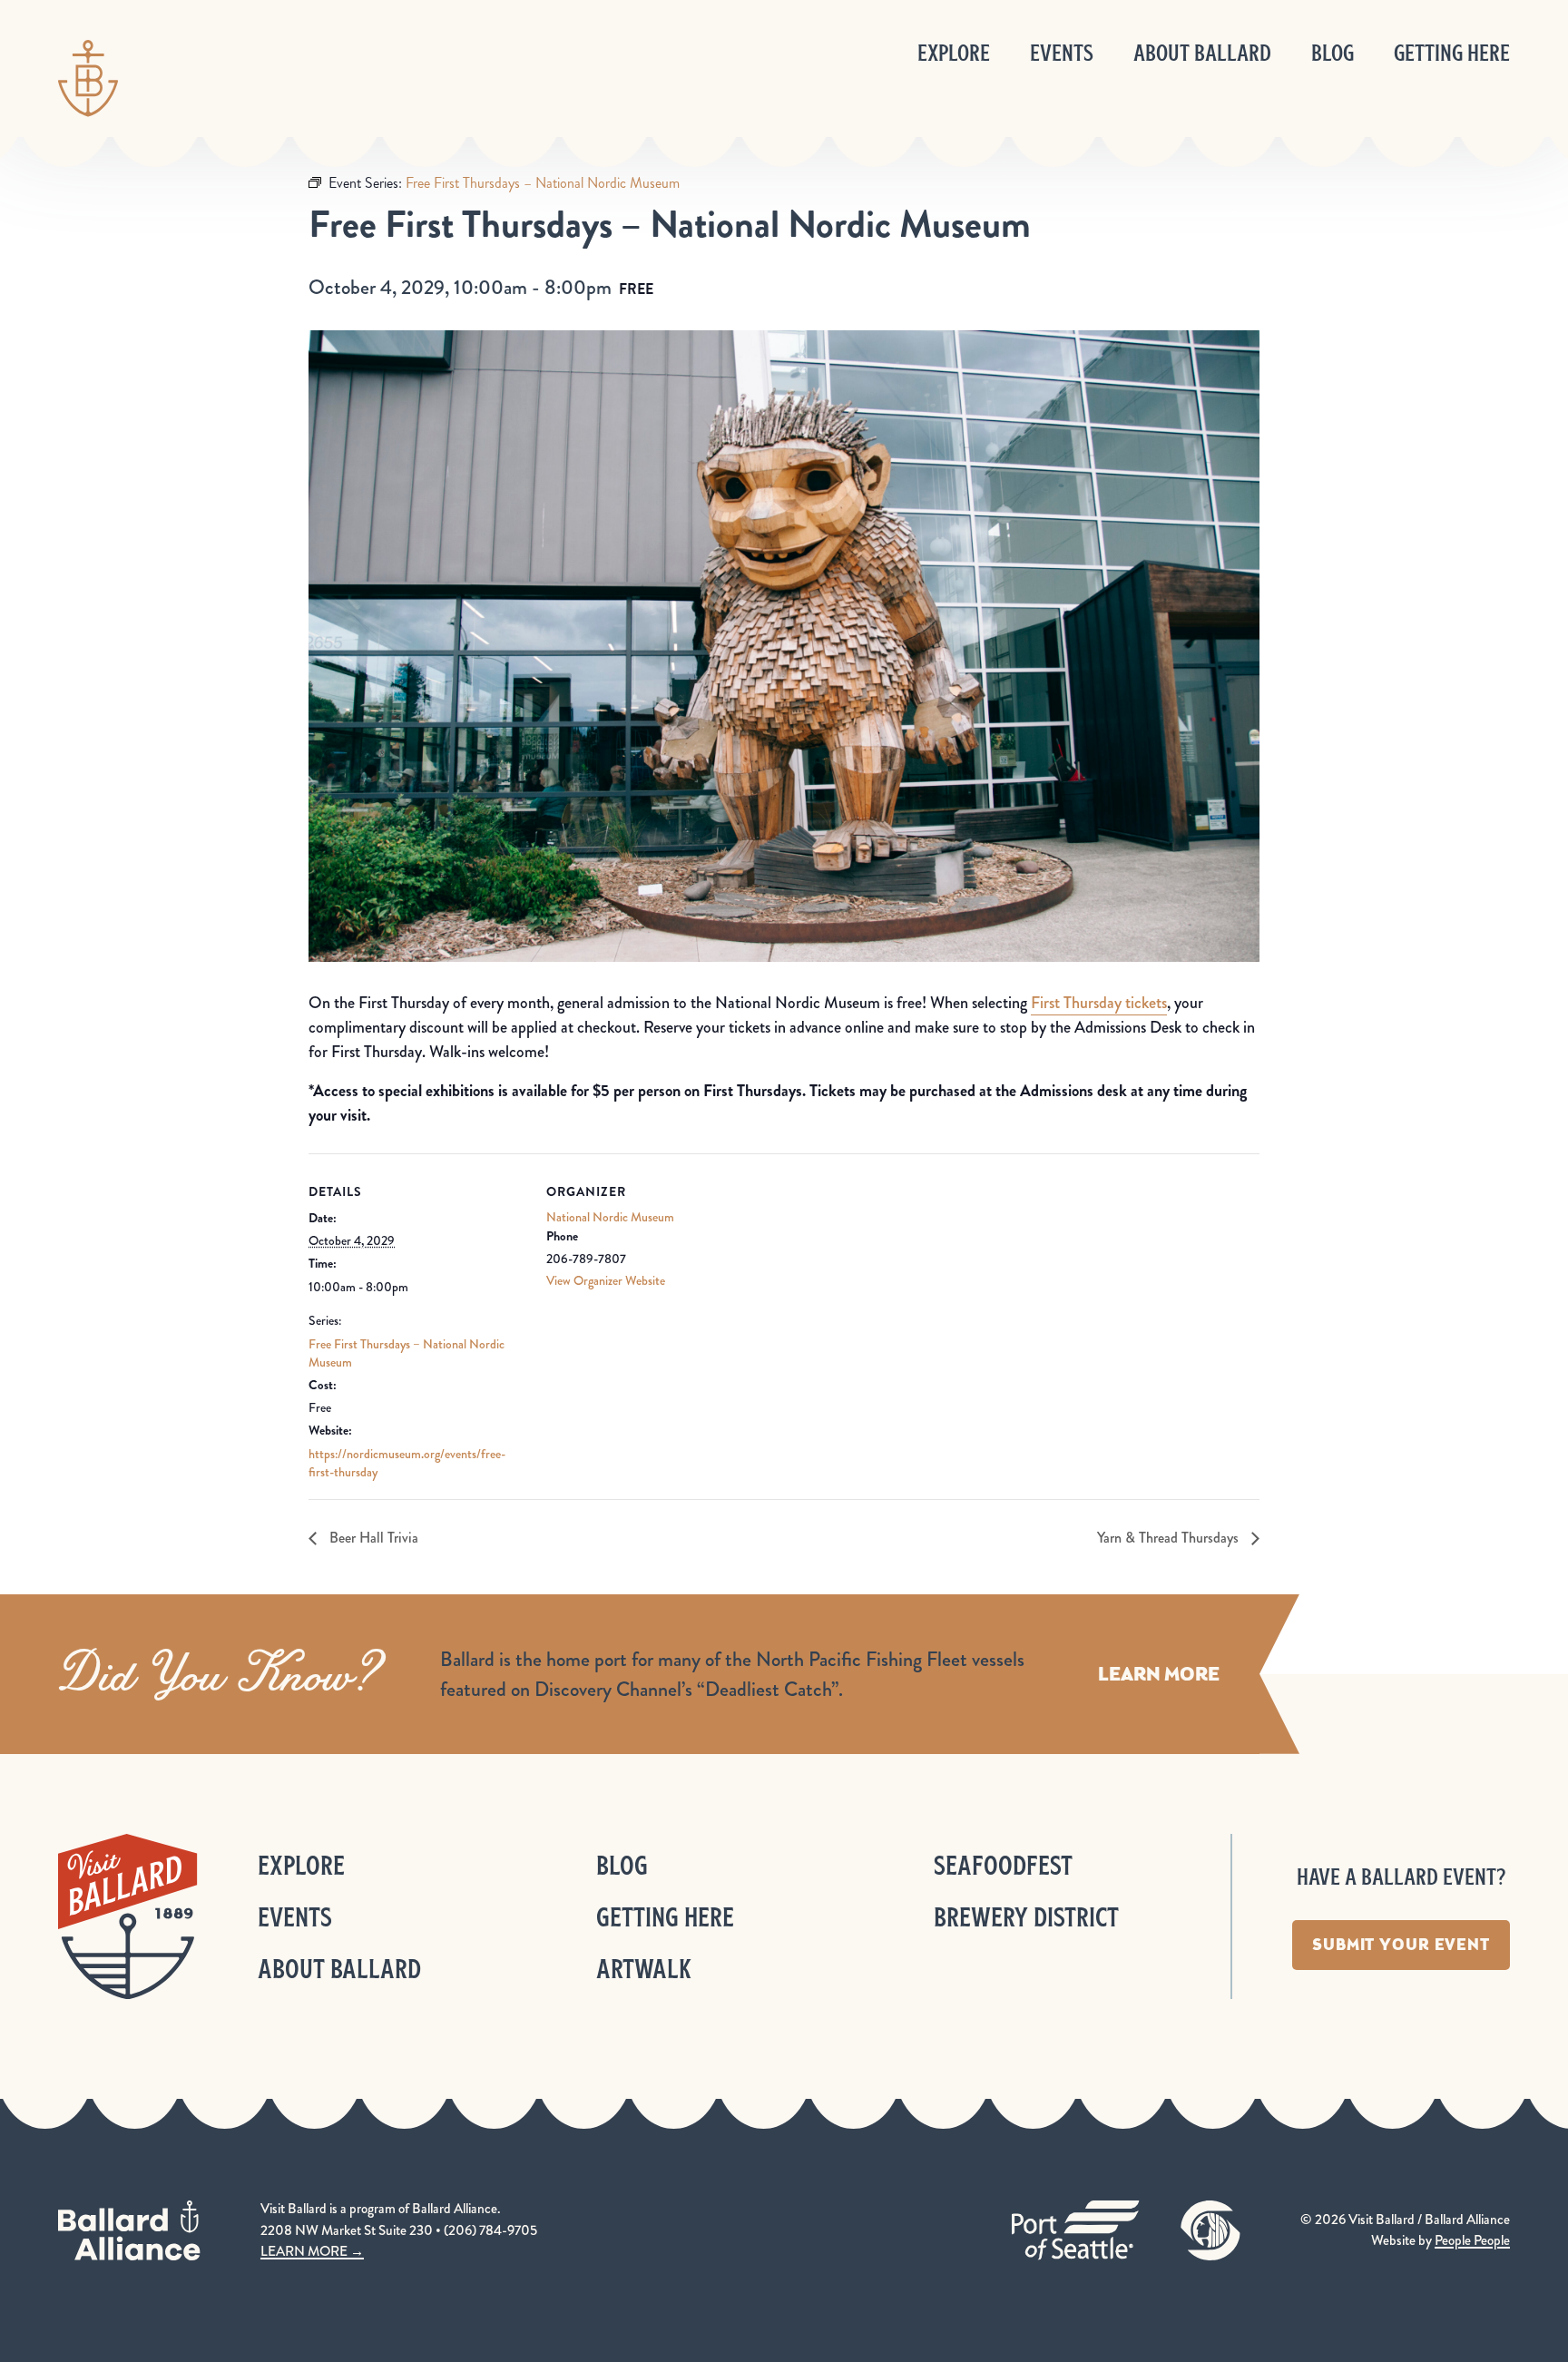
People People (1472, 2240)
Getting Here (1452, 53)
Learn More (1159, 1674)
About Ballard (1202, 53)
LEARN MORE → (312, 2251)
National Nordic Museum (610, 1217)
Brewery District (1026, 1917)
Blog (1333, 53)
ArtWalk (644, 1969)
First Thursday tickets (1099, 1003)
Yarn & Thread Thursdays (1170, 1538)
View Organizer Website (606, 1280)
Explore (954, 53)
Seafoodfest (1003, 1865)
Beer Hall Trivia (372, 1538)
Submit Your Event (1401, 1945)
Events (1062, 53)
